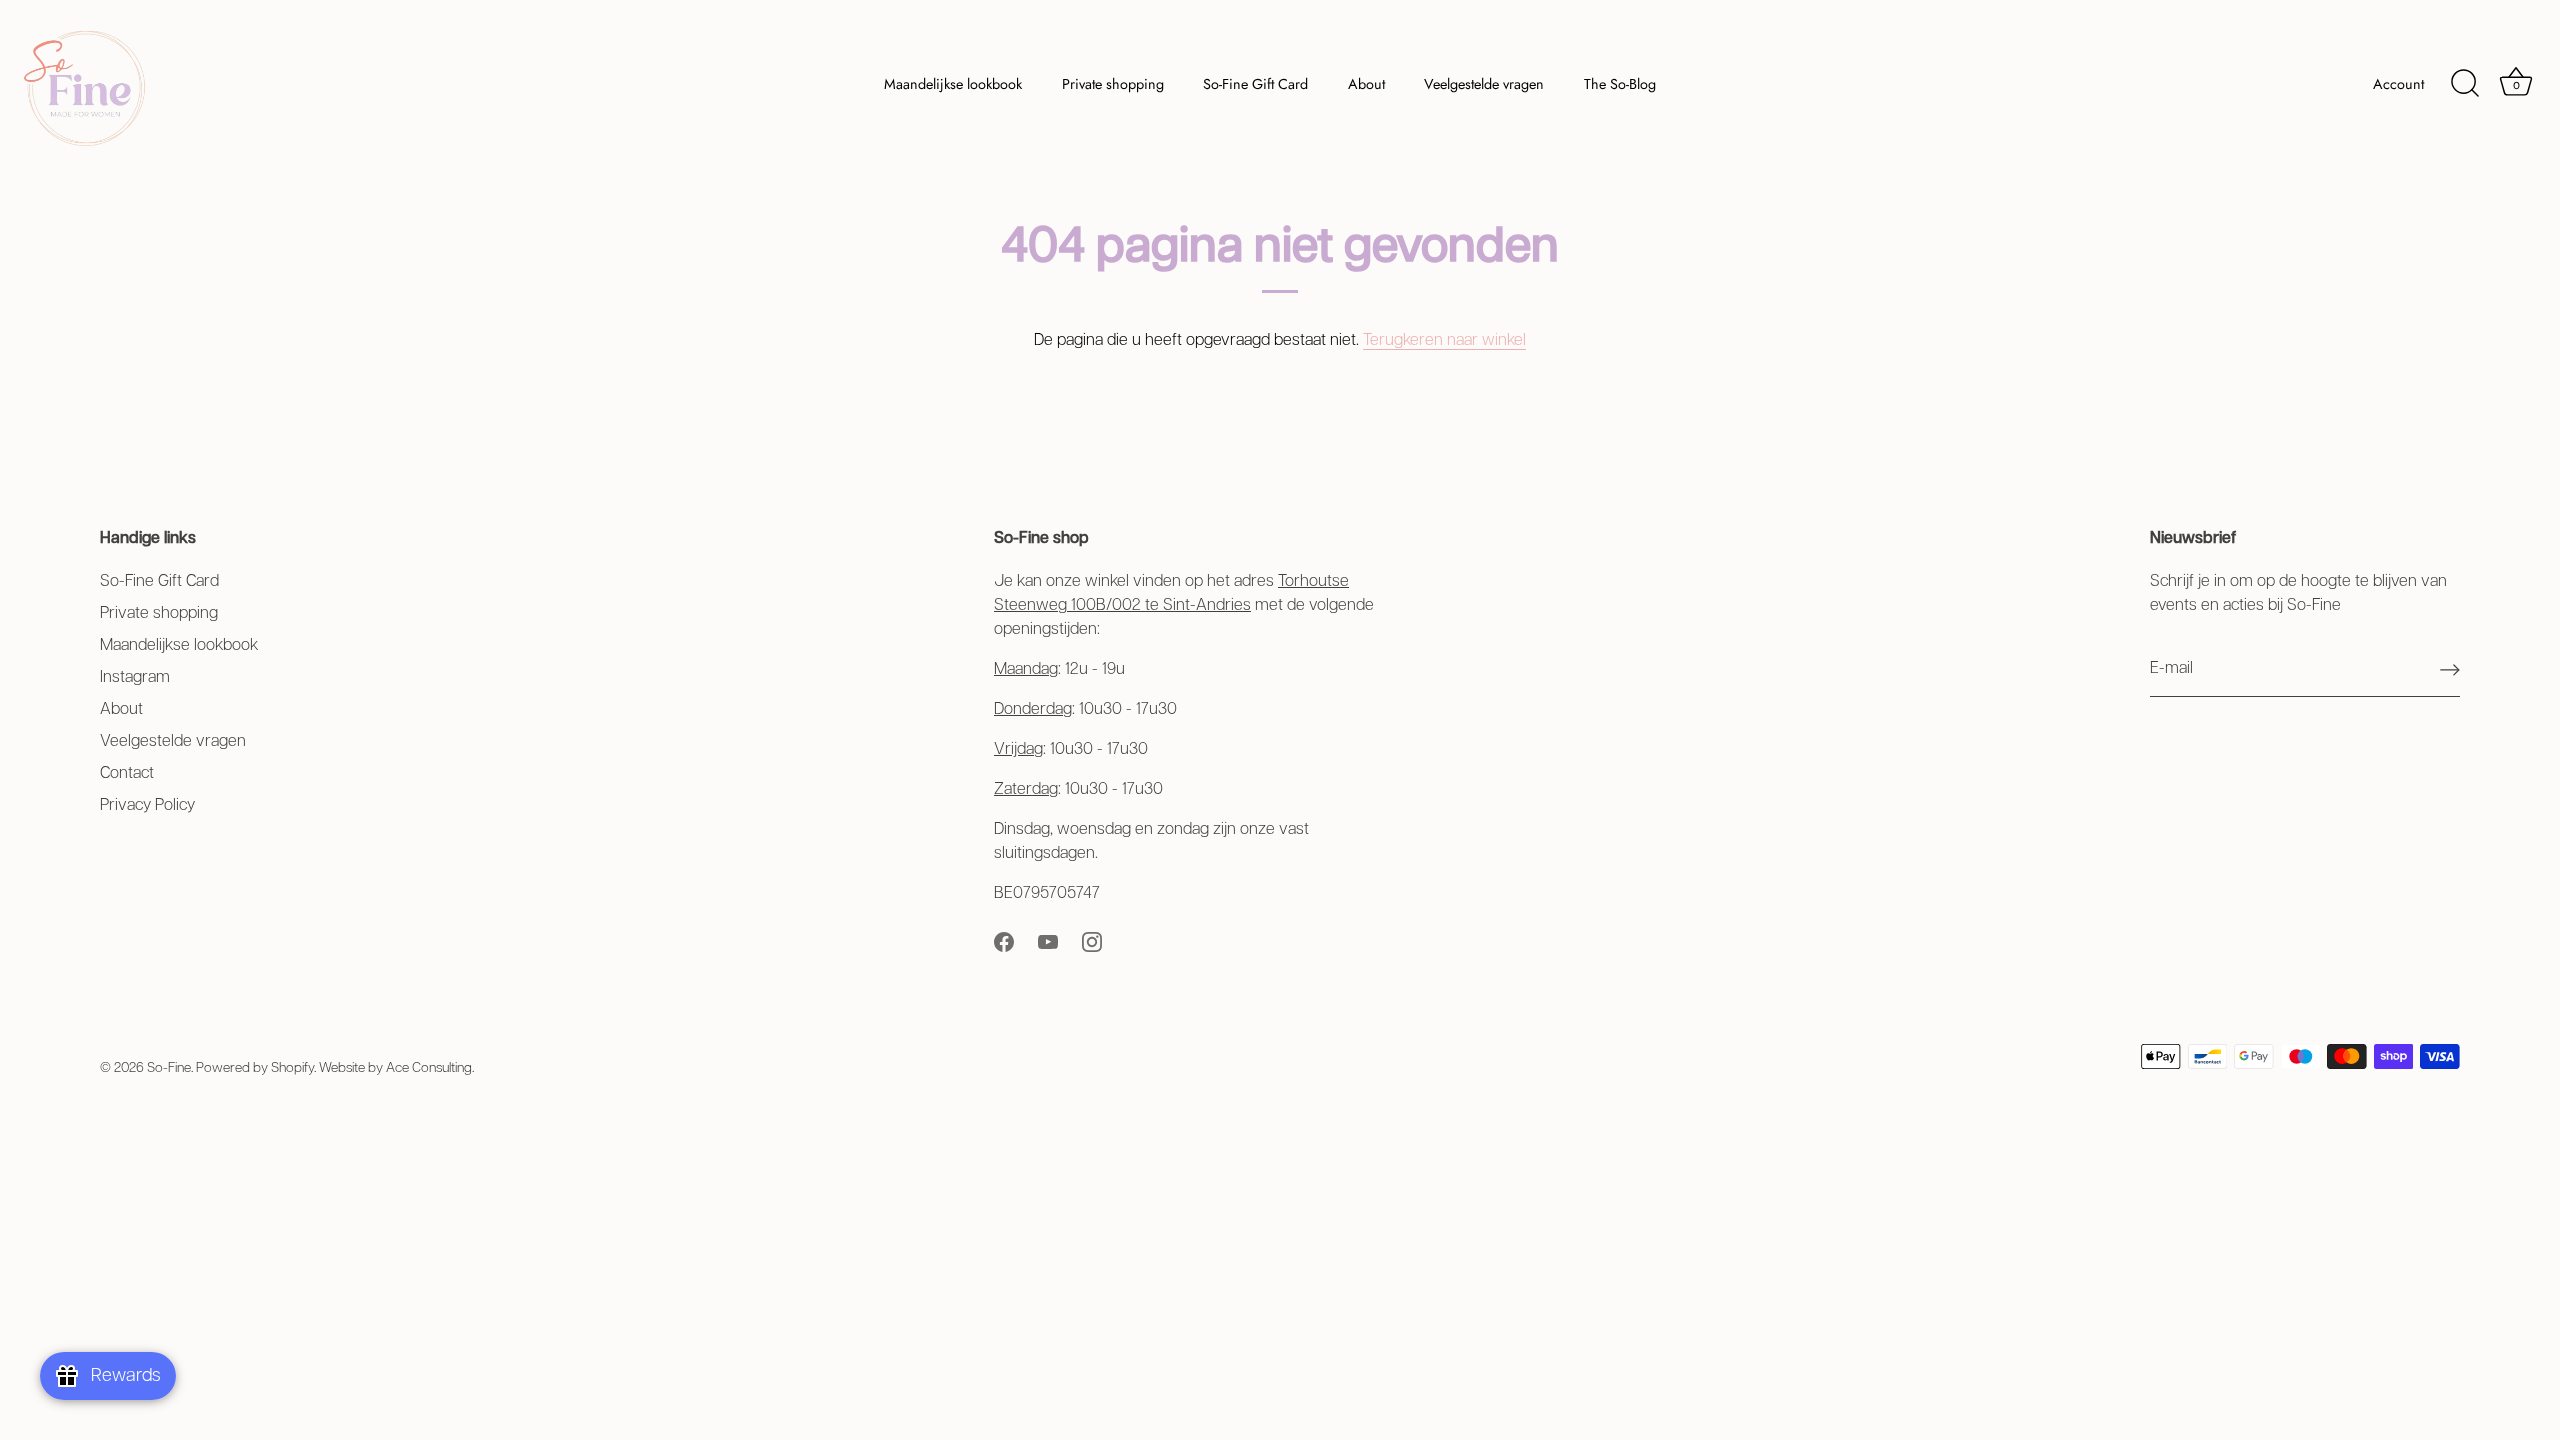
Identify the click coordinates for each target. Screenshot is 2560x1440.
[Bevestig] (2450, 670)
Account (2398, 84)
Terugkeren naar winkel (1444, 340)
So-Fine (169, 1068)
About (1366, 84)
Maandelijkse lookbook (953, 84)
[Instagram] (1092, 941)
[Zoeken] (2465, 84)
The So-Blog (1620, 84)
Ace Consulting (429, 1068)
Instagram (135, 677)
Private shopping (1113, 84)
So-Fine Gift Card (1255, 84)
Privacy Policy (147, 805)
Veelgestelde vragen (1484, 84)
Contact (127, 773)
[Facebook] (1004, 941)
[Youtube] (1048, 941)
